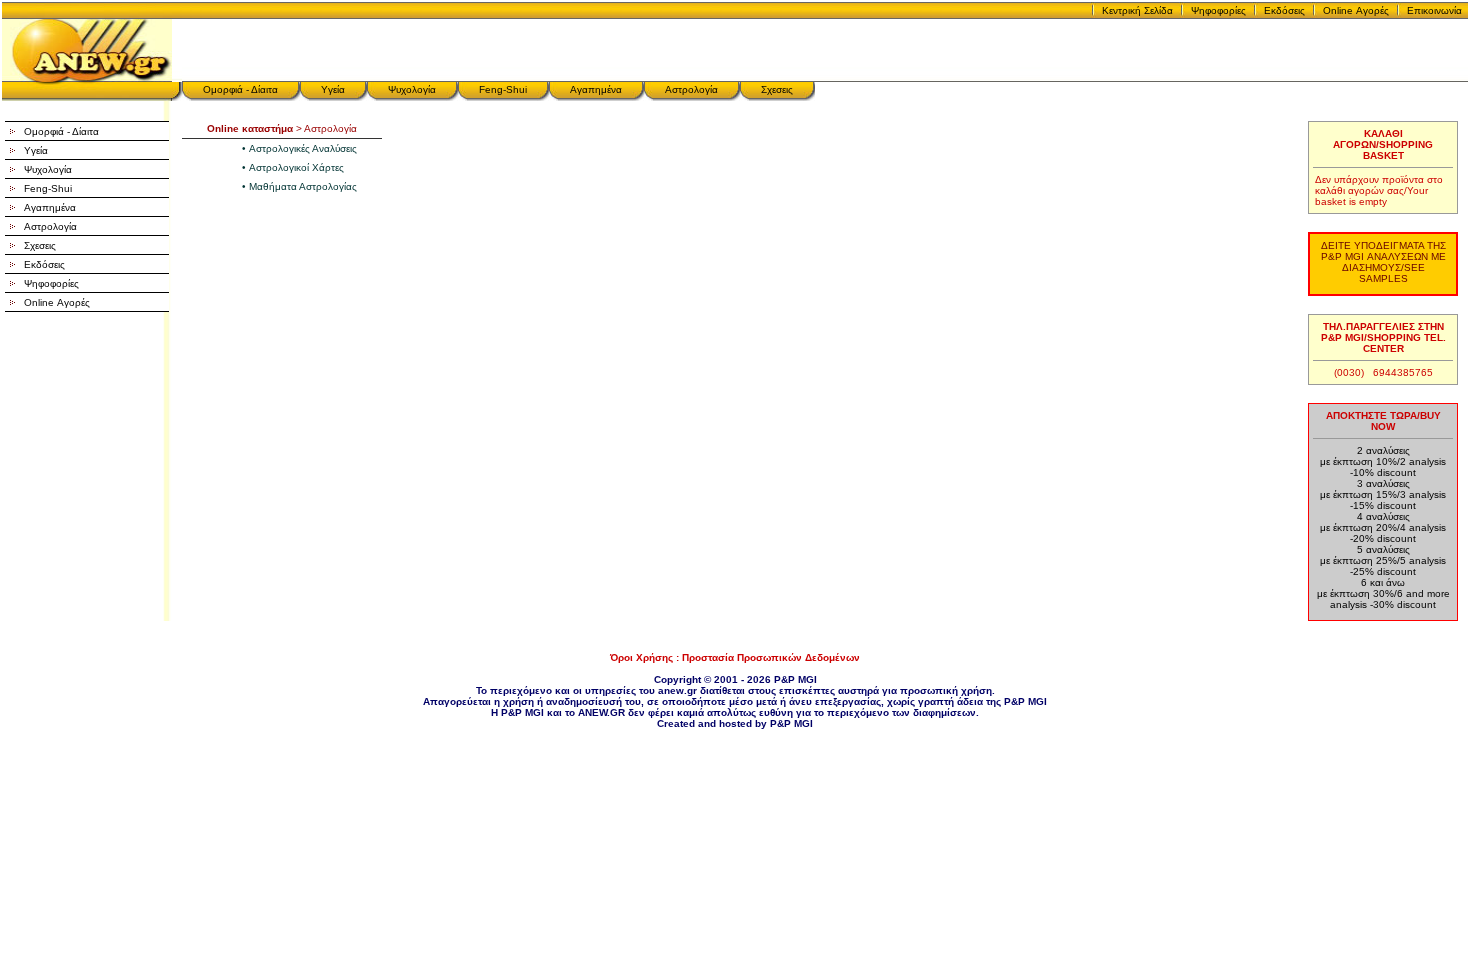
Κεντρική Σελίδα (1137, 10)
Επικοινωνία (1434, 10)
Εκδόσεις (1284, 10)
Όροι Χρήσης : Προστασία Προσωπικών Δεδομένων (735, 657)
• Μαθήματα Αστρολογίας (299, 186)
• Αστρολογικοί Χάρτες (293, 167)
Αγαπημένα (596, 89)
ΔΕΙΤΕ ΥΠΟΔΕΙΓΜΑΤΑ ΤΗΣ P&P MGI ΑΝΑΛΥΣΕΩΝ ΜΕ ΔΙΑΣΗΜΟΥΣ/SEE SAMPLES (1383, 262)
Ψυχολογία (412, 89)
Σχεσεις (777, 89)
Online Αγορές (1356, 10)
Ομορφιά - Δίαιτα (240, 89)
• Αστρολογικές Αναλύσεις (299, 148)
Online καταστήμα (250, 128)
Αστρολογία (691, 89)
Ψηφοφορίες (1218, 10)
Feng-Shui (503, 89)
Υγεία (333, 89)
